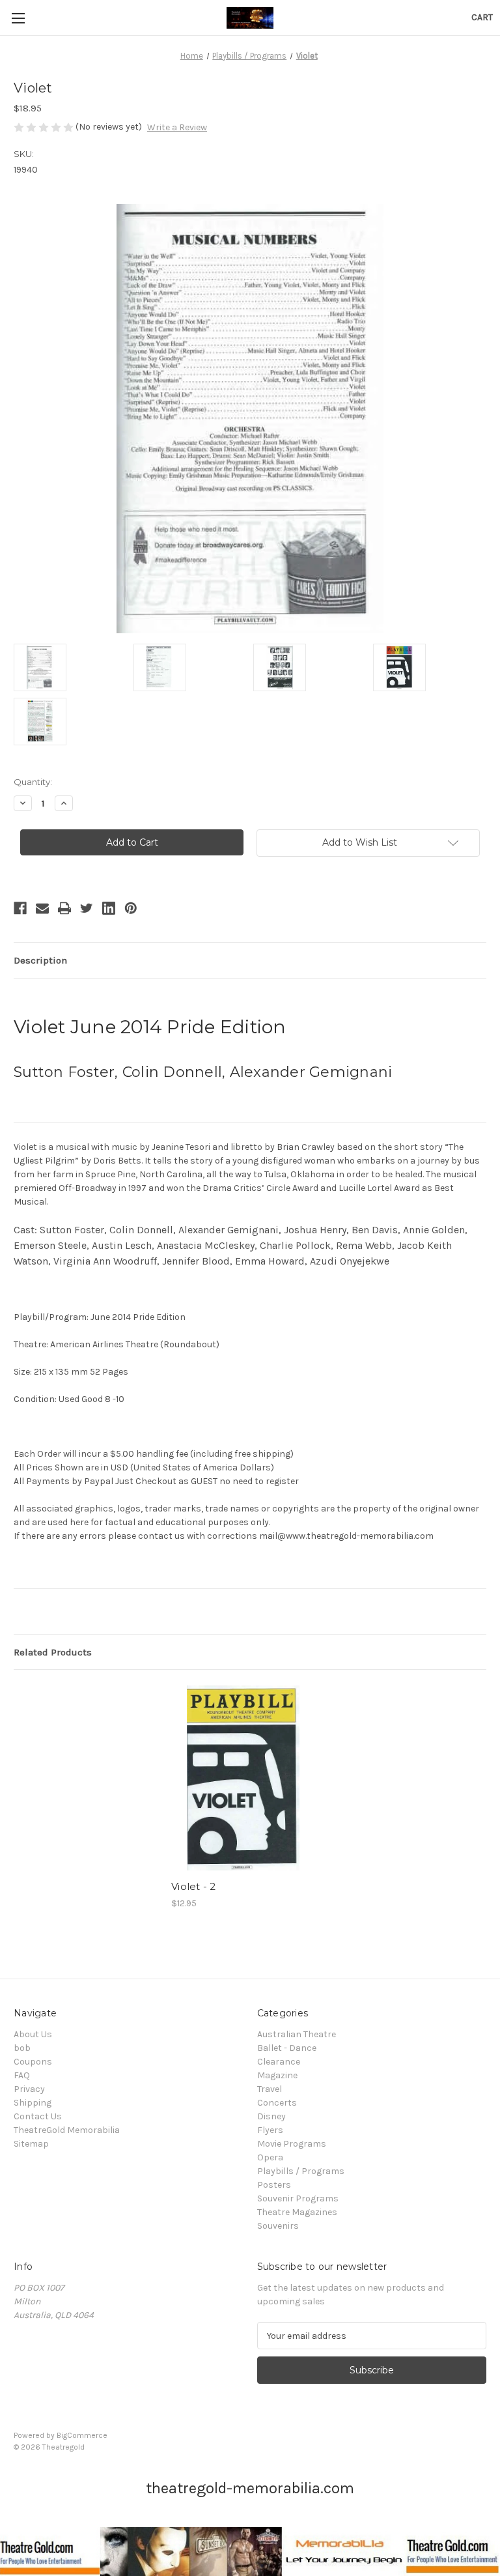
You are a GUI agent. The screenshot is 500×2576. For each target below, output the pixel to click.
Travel (270, 2089)
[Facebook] (20, 908)
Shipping (33, 2103)
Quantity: (33, 782)
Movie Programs (292, 2144)
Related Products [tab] (53, 1652)
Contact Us (38, 2116)
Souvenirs (278, 2226)
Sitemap (31, 2144)
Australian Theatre (297, 2034)
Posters (274, 2185)
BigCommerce (82, 2435)
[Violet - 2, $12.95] (243, 1778)
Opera (270, 2157)
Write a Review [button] (177, 127)
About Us (33, 2034)
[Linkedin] (109, 908)
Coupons (33, 2062)
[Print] (64, 908)
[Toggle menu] (18, 18)
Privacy (29, 2089)
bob (22, 2048)
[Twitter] (87, 908)
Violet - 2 (194, 1886)
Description (40, 960)
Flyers (270, 2130)
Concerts (277, 2103)
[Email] (42, 908)
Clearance (279, 2062)
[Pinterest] (131, 908)
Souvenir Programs (298, 2198)
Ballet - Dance (287, 2048)
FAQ (22, 2075)
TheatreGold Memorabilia (67, 2130)
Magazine (277, 2075)
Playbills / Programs (301, 2171)
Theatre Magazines (297, 2212)
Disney (271, 2116)
